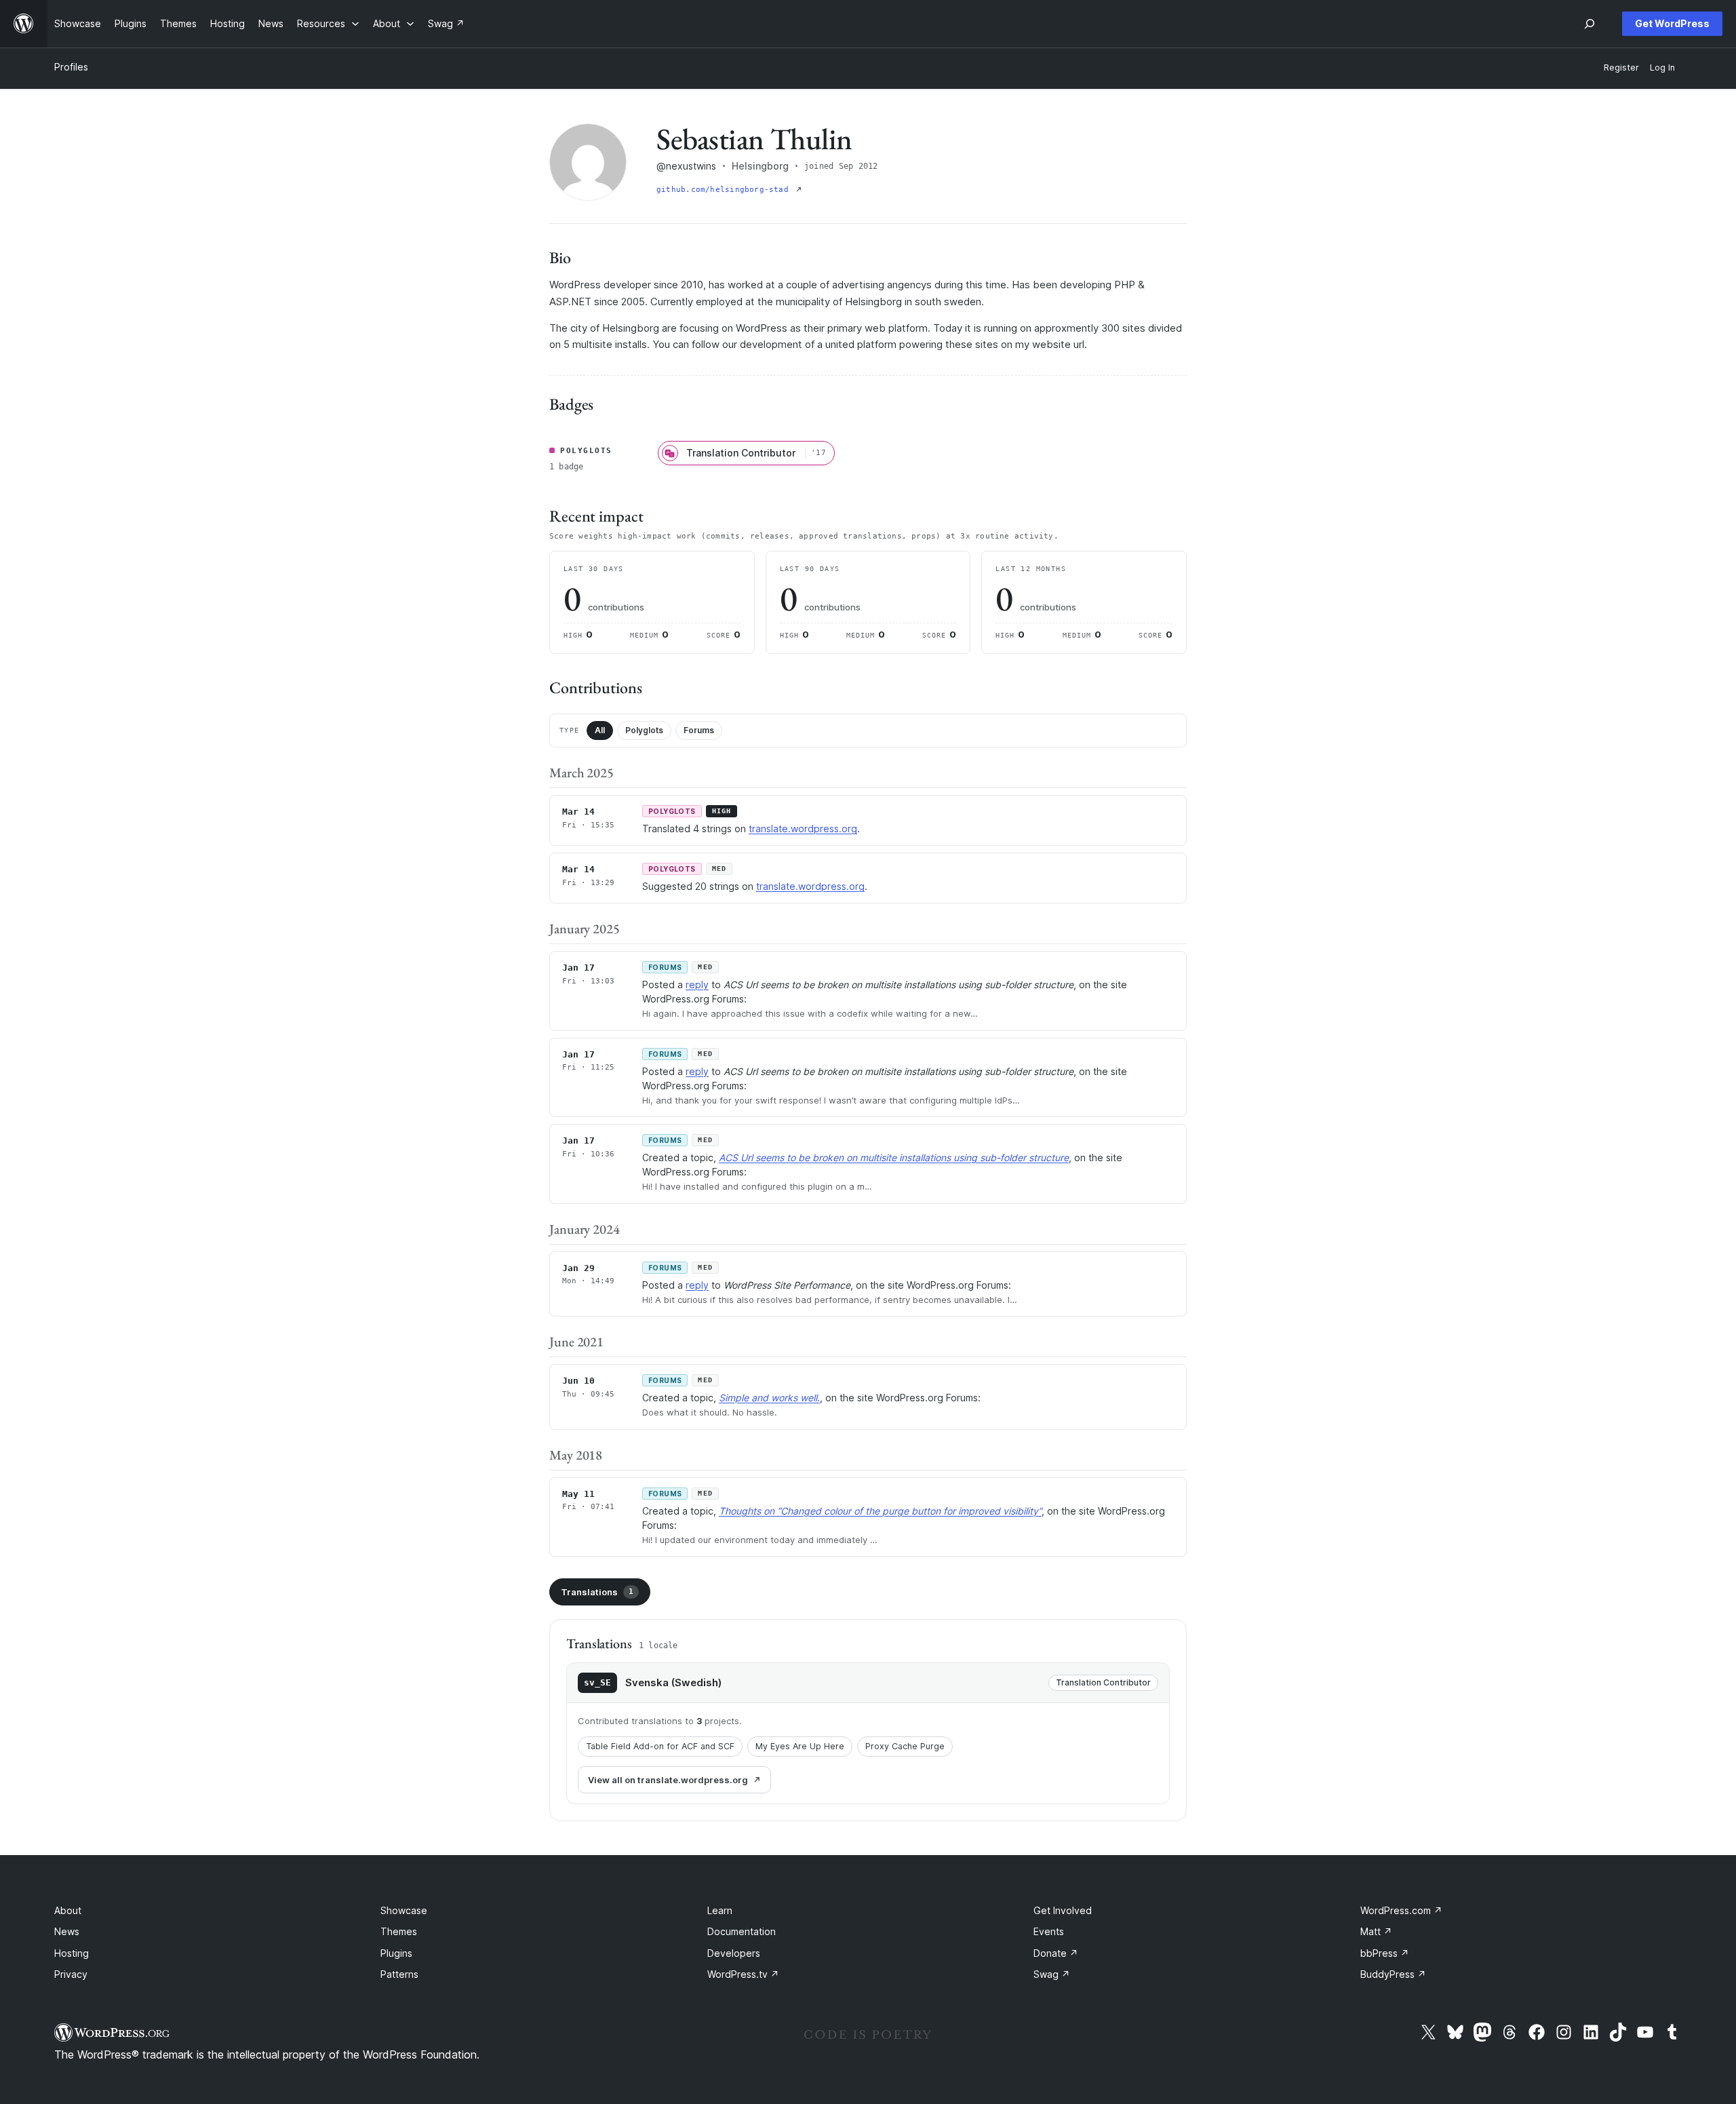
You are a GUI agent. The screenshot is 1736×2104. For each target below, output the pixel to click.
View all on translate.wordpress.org (668, 1780)
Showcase (404, 1910)
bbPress (1385, 1953)
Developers (734, 1953)
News (67, 1931)
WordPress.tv (743, 1974)
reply (697, 985)
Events (1049, 1931)
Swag (1052, 1974)
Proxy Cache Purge (905, 1746)
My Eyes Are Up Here (800, 1746)
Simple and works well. (769, 1398)
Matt (1376, 1931)
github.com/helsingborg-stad (725, 190)
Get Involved (1063, 1910)
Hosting (72, 1953)
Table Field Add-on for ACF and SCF (660, 1746)
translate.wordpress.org (803, 829)
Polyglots (644, 730)
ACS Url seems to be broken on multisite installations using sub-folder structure (894, 1157)
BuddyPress (1393, 1974)
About (68, 1910)
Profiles (71, 67)
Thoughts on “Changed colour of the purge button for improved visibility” (880, 1511)
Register (1621, 67)
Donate (1056, 1953)
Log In (1662, 67)
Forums (699, 730)
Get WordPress (1672, 23)
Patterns (399, 1974)
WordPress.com (1401, 1910)
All (600, 730)
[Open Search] (1590, 24)
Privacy (71, 1974)
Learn (720, 1910)
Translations (597, 1592)
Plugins (396, 1953)
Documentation (742, 1931)
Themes (399, 1931)
